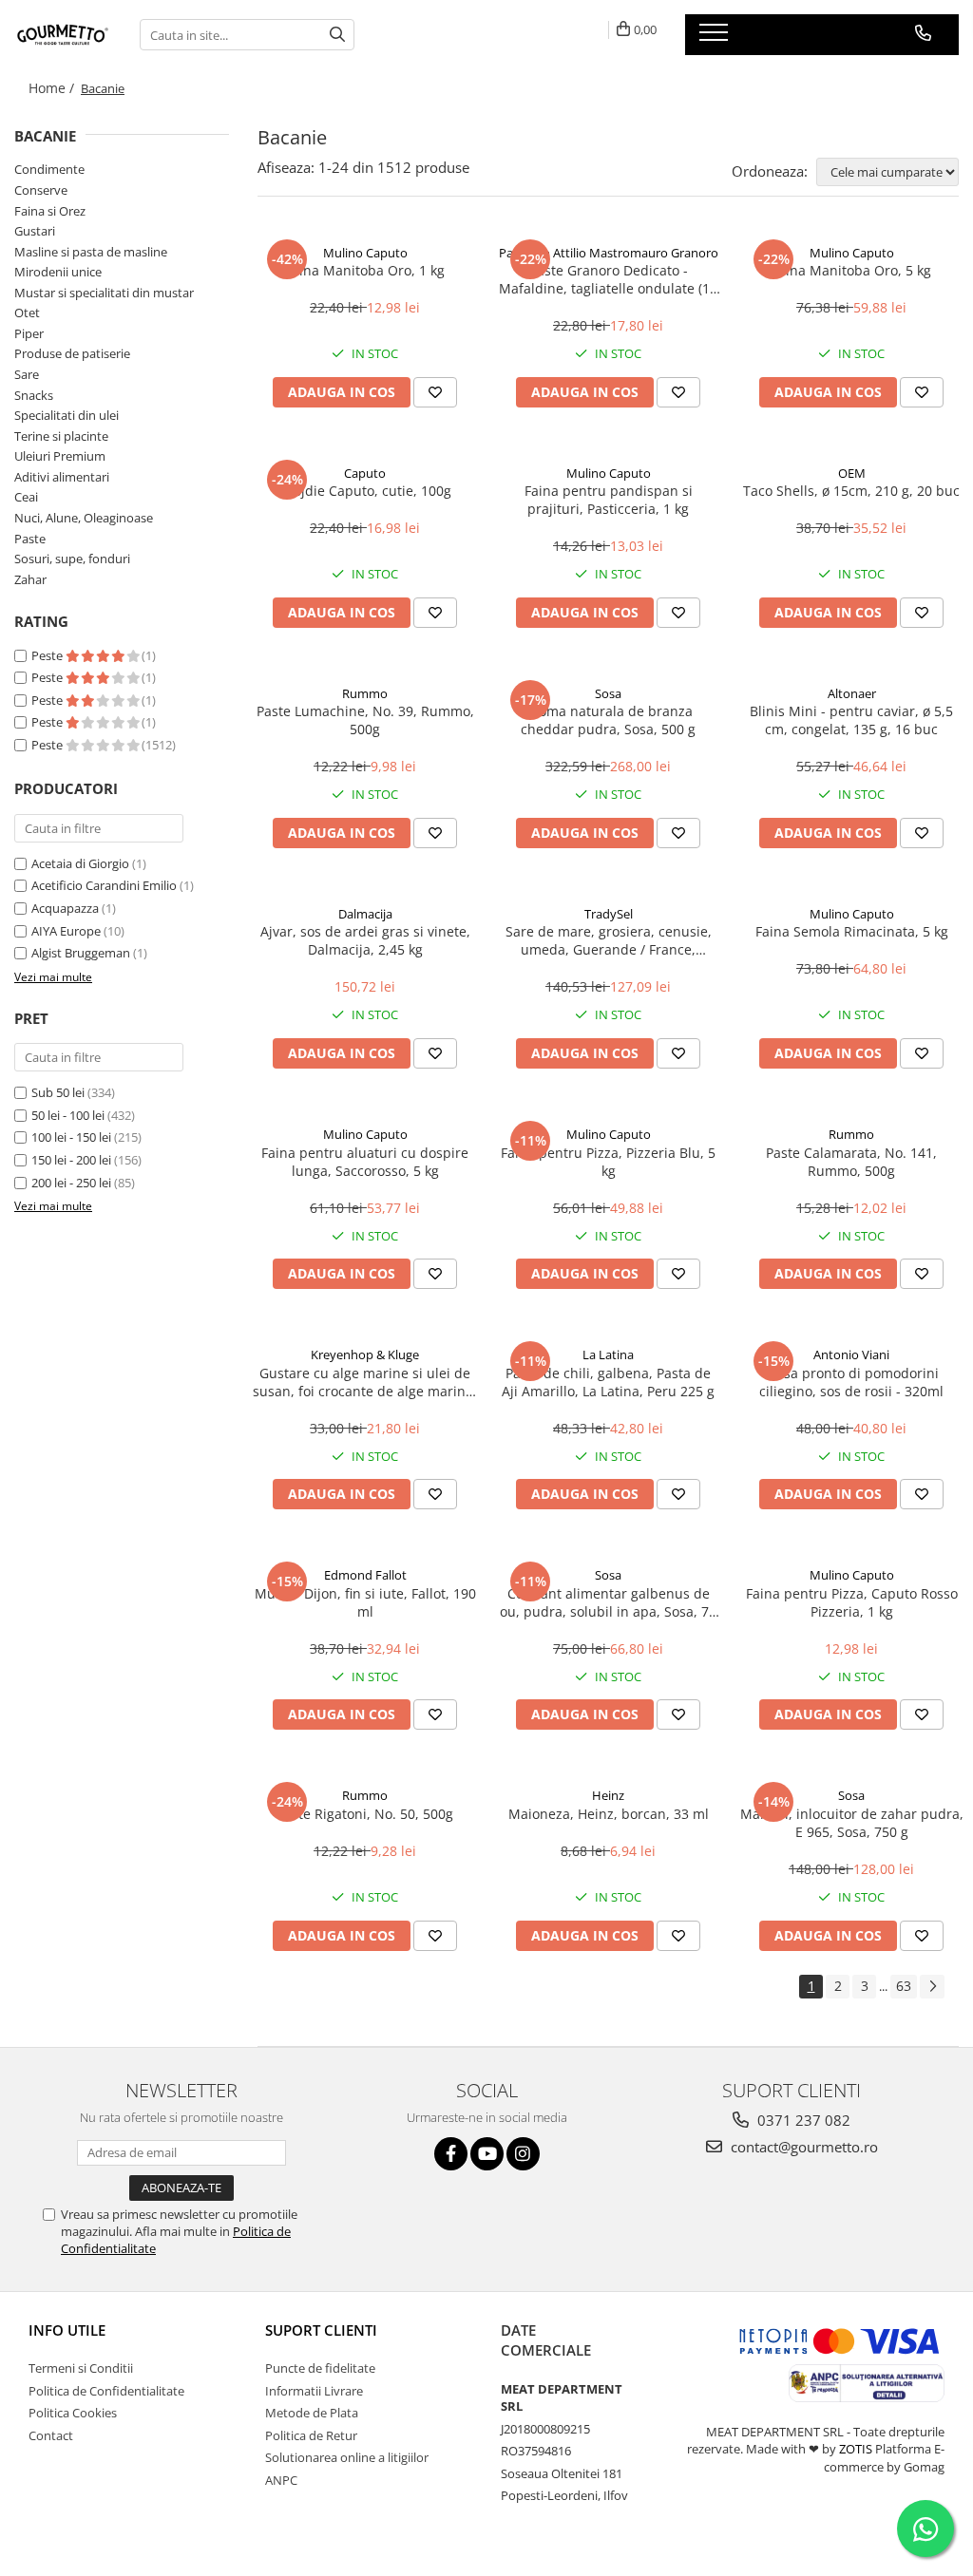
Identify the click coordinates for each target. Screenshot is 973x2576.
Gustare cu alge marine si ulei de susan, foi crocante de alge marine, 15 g (365, 1382)
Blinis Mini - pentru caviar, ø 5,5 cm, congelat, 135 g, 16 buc (851, 720)
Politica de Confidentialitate (106, 2391)
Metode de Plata (312, 2413)
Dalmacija (365, 914)
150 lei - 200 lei (71, 1160)
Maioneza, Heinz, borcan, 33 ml (609, 1814)
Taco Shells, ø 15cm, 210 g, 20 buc (851, 491)
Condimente (49, 169)
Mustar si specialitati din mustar (104, 293)
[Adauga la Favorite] (435, 392)
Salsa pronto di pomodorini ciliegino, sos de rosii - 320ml (851, 1382)
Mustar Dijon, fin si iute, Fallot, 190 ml (365, 1602)
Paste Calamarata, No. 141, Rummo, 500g (851, 1162)
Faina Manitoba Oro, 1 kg (365, 270)
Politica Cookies (73, 2413)
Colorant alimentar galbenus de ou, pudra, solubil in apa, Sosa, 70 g (608, 1602)
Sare (27, 374)
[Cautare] (337, 35)
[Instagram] (523, 2154)
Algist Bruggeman (81, 953)
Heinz (608, 1795)
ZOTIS (856, 2449)
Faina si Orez (50, 211)
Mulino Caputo (365, 253)
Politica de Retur (311, 2435)
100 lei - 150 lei (71, 1137)
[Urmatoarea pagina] (932, 1987)
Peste (48, 655)
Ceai (26, 497)
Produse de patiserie (72, 353)
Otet (27, 313)
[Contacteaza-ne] (923, 33)
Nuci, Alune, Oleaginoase (84, 518)
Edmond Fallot (365, 1575)
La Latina (608, 1354)
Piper (29, 333)
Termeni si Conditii (81, 2368)
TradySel (609, 914)
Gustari (35, 231)
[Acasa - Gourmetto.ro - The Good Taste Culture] (63, 35)
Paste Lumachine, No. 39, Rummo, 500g (365, 720)
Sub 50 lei (58, 1092)
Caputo (365, 473)
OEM (852, 473)
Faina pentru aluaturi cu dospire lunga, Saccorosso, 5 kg (365, 1162)
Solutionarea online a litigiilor (347, 2457)
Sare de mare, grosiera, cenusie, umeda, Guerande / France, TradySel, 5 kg (609, 940)
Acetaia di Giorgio (80, 863)
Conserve (41, 190)
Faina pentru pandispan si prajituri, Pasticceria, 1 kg (609, 500)
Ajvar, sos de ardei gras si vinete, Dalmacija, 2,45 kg (365, 940)
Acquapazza (65, 908)
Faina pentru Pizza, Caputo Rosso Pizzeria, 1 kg (852, 1602)
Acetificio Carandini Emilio (104, 885)
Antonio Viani (851, 1354)
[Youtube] (487, 2154)
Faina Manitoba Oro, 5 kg (851, 270)
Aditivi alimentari (62, 477)
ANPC (281, 2480)
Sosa (608, 693)
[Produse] (716, 38)
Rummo (365, 693)
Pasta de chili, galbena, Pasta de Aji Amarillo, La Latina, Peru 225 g (608, 1382)
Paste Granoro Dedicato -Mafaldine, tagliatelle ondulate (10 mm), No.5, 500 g (608, 279)
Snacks (34, 395)
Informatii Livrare (314, 2391)
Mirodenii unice (58, 272)
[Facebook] (451, 2154)
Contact (51, 2435)
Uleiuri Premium (60, 456)
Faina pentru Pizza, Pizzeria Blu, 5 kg (608, 1162)
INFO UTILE (67, 2330)
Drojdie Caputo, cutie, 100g (365, 491)
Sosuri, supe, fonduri (72, 559)
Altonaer (852, 693)
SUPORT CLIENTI (321, 2330)
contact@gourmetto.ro (802, 2147)
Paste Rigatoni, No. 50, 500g (365, 1814)
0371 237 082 (802, 2120)
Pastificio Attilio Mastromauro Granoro (609, 253)
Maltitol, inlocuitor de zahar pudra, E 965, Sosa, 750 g (852, 1823)
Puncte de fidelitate (320, 2368)
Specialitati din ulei (67, 415)
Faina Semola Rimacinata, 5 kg (852, 931)
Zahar (30, 579)
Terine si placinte (61, 436)
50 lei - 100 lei (68, 1115)
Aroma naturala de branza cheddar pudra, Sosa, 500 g (608, 720)
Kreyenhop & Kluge (365, 1354)
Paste (30, 539)
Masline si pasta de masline (91, 252)
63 (904, 1986)
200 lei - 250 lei (71, 1183)
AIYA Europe (66, 931)
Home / (53, 88)
